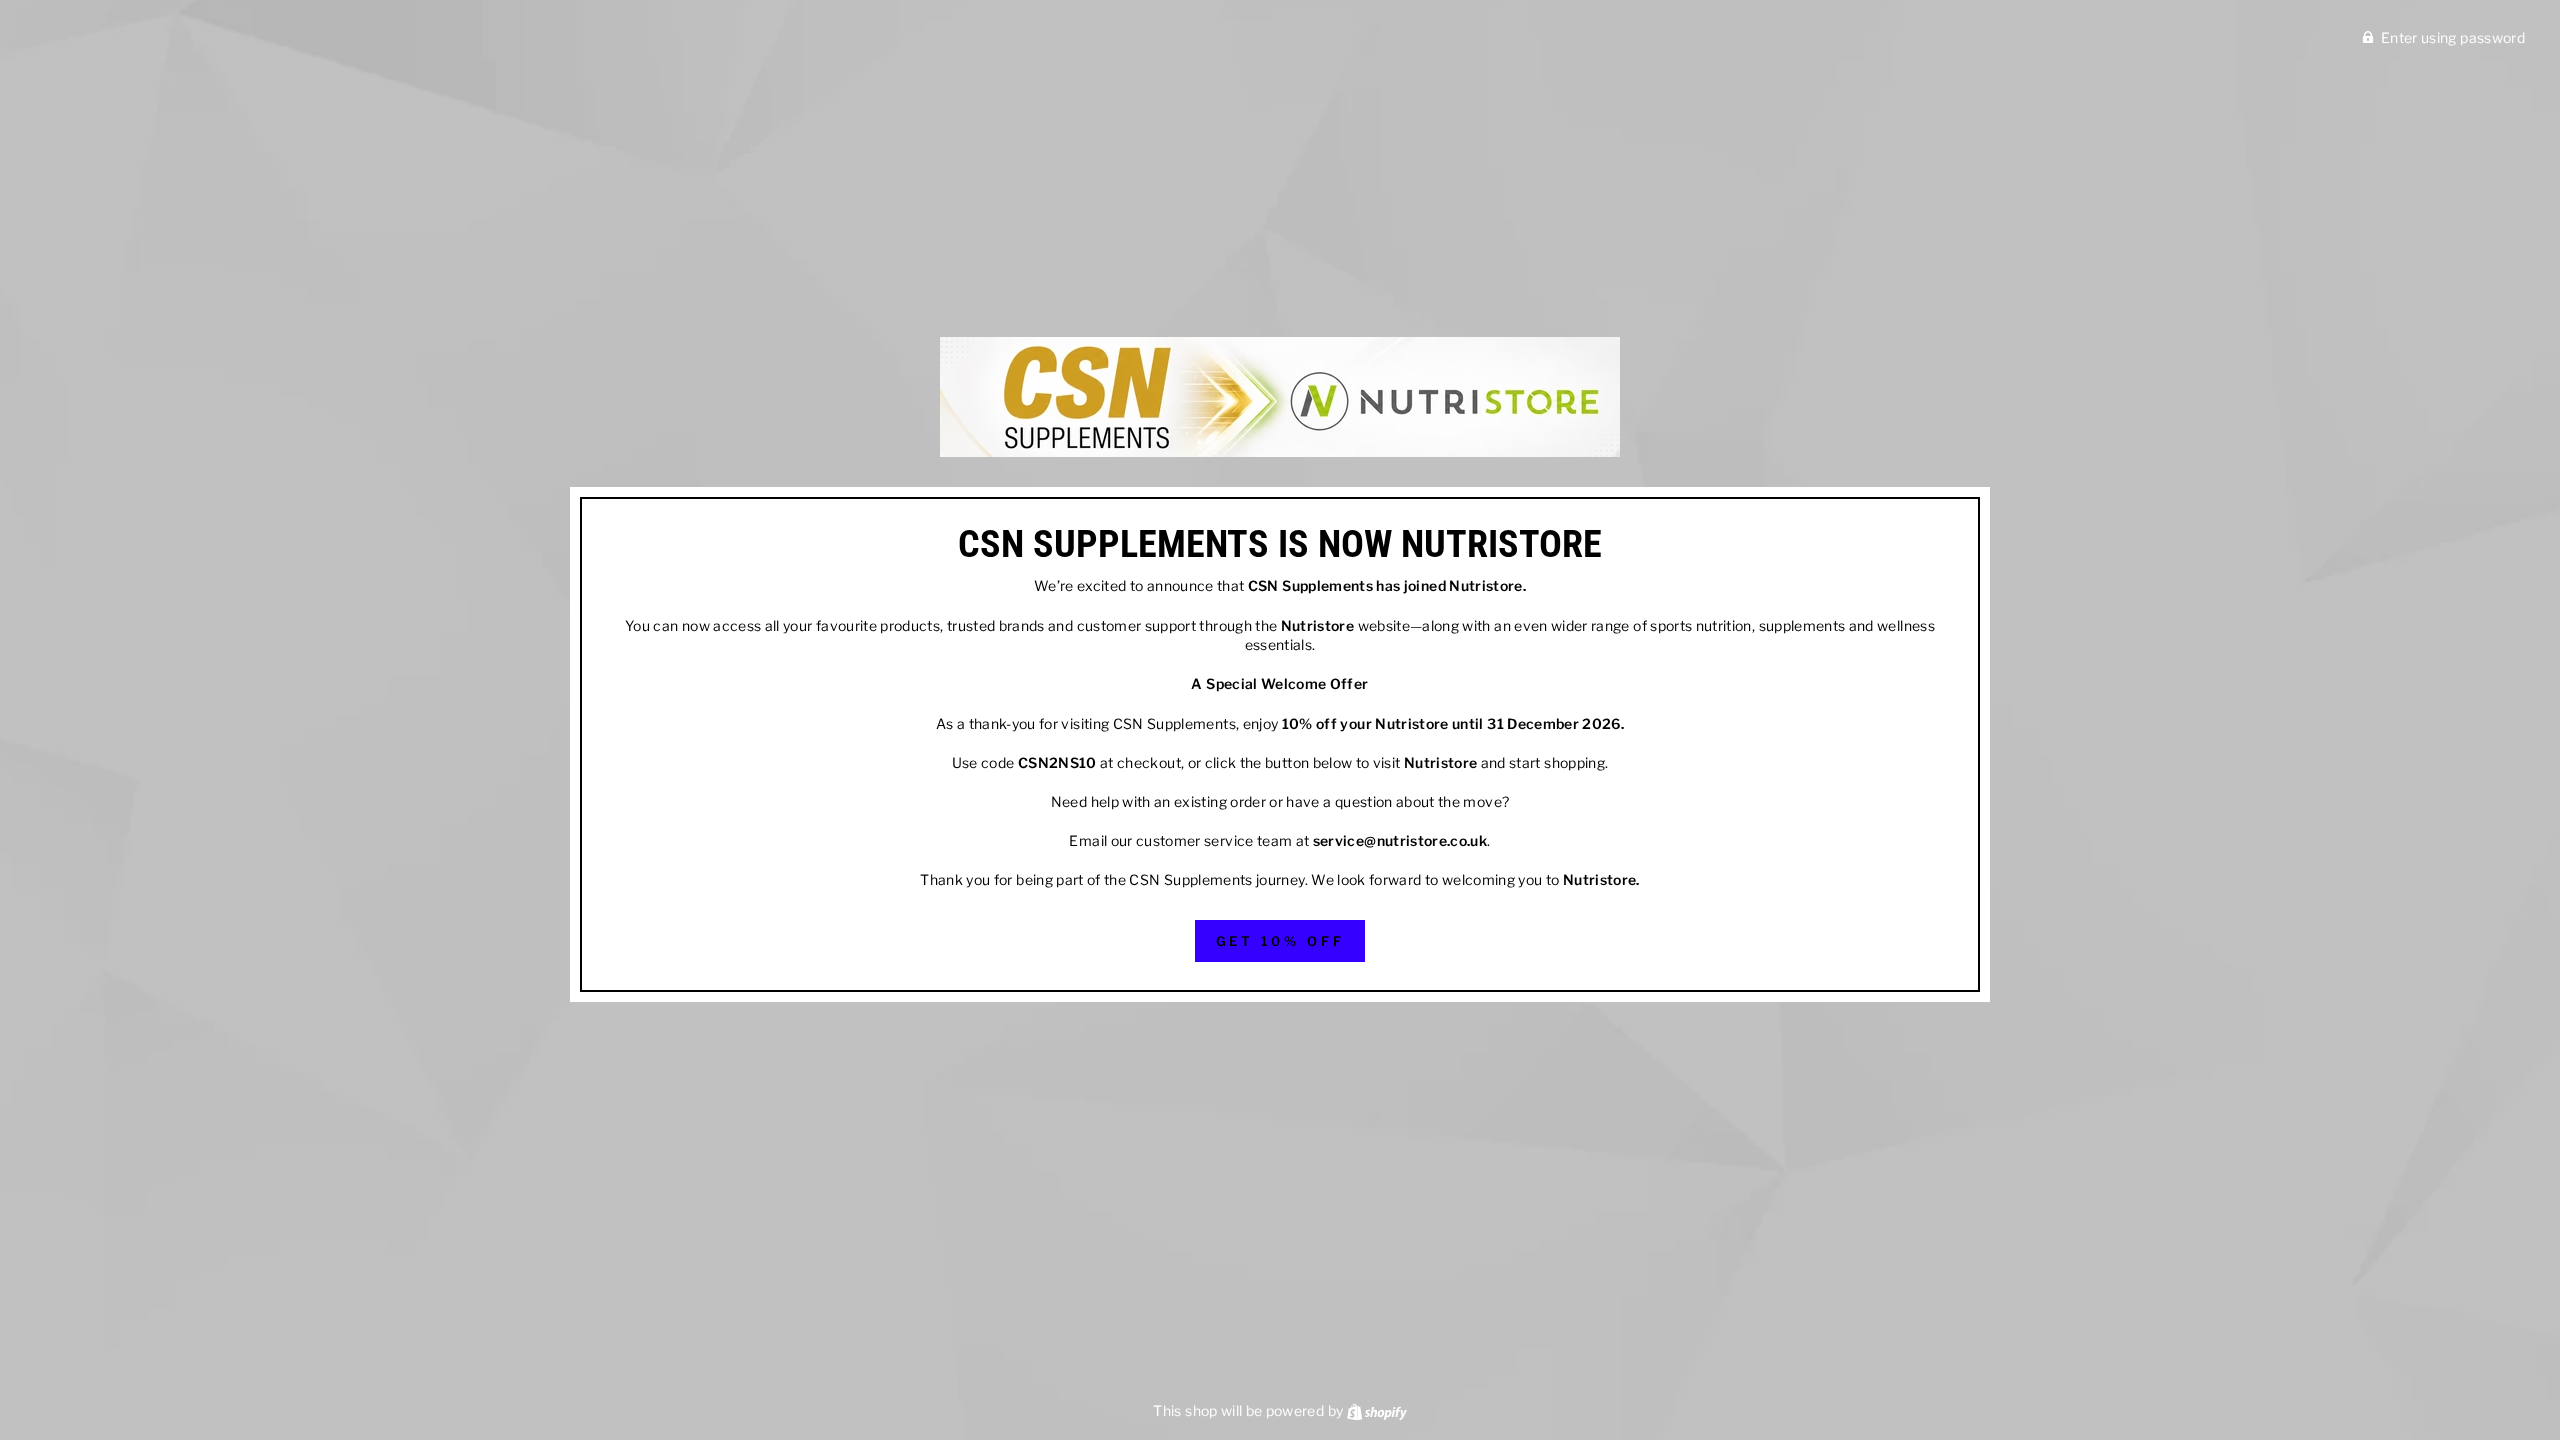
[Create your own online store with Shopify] (1377, 1410)
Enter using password (2453, 37)
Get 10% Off (1280, 941)
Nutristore (1486, 585)
